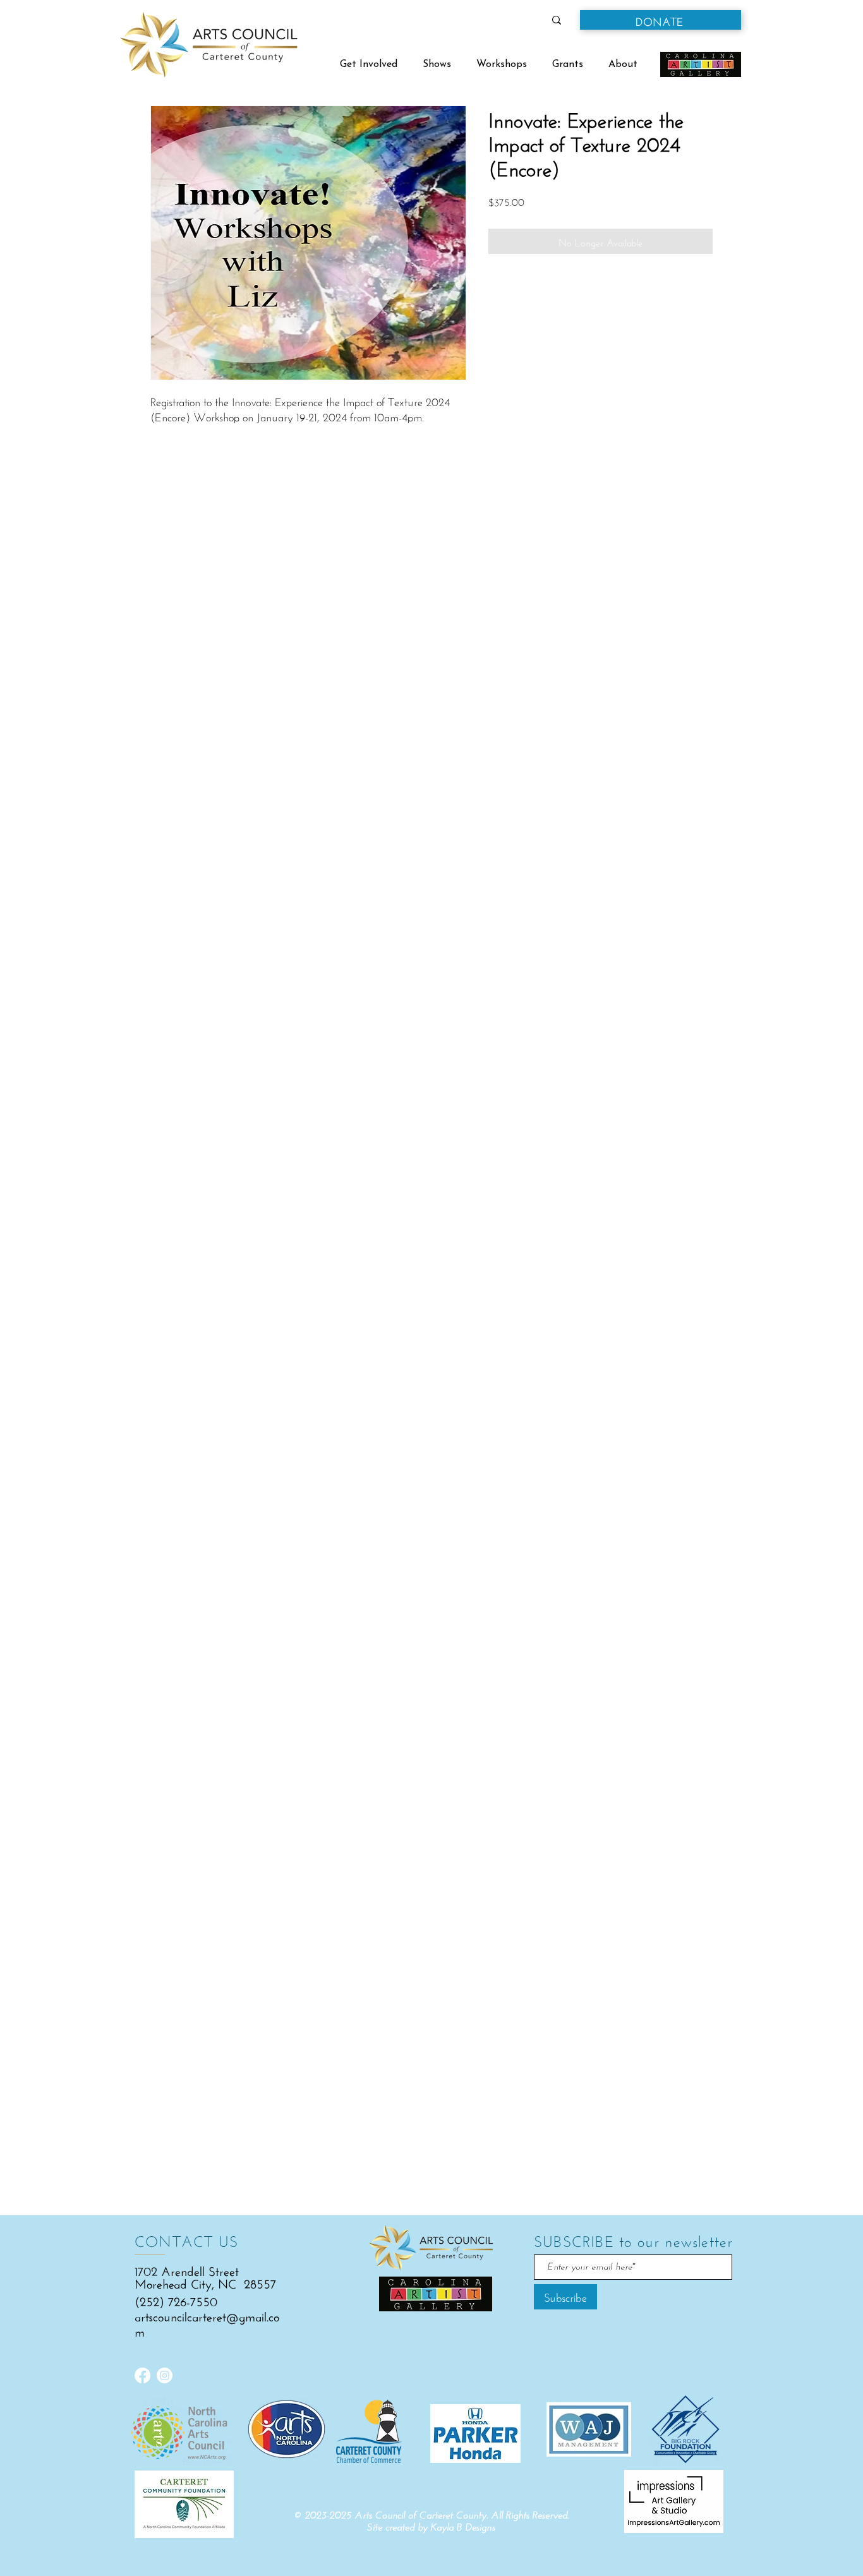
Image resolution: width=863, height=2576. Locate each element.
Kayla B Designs (463, 2527)
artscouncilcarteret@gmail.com (207, 2322)
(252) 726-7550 (176, 2300)
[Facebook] (142, 2375)
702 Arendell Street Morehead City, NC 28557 (205, 2276)
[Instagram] (165, 2375)
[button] (661, 20)
